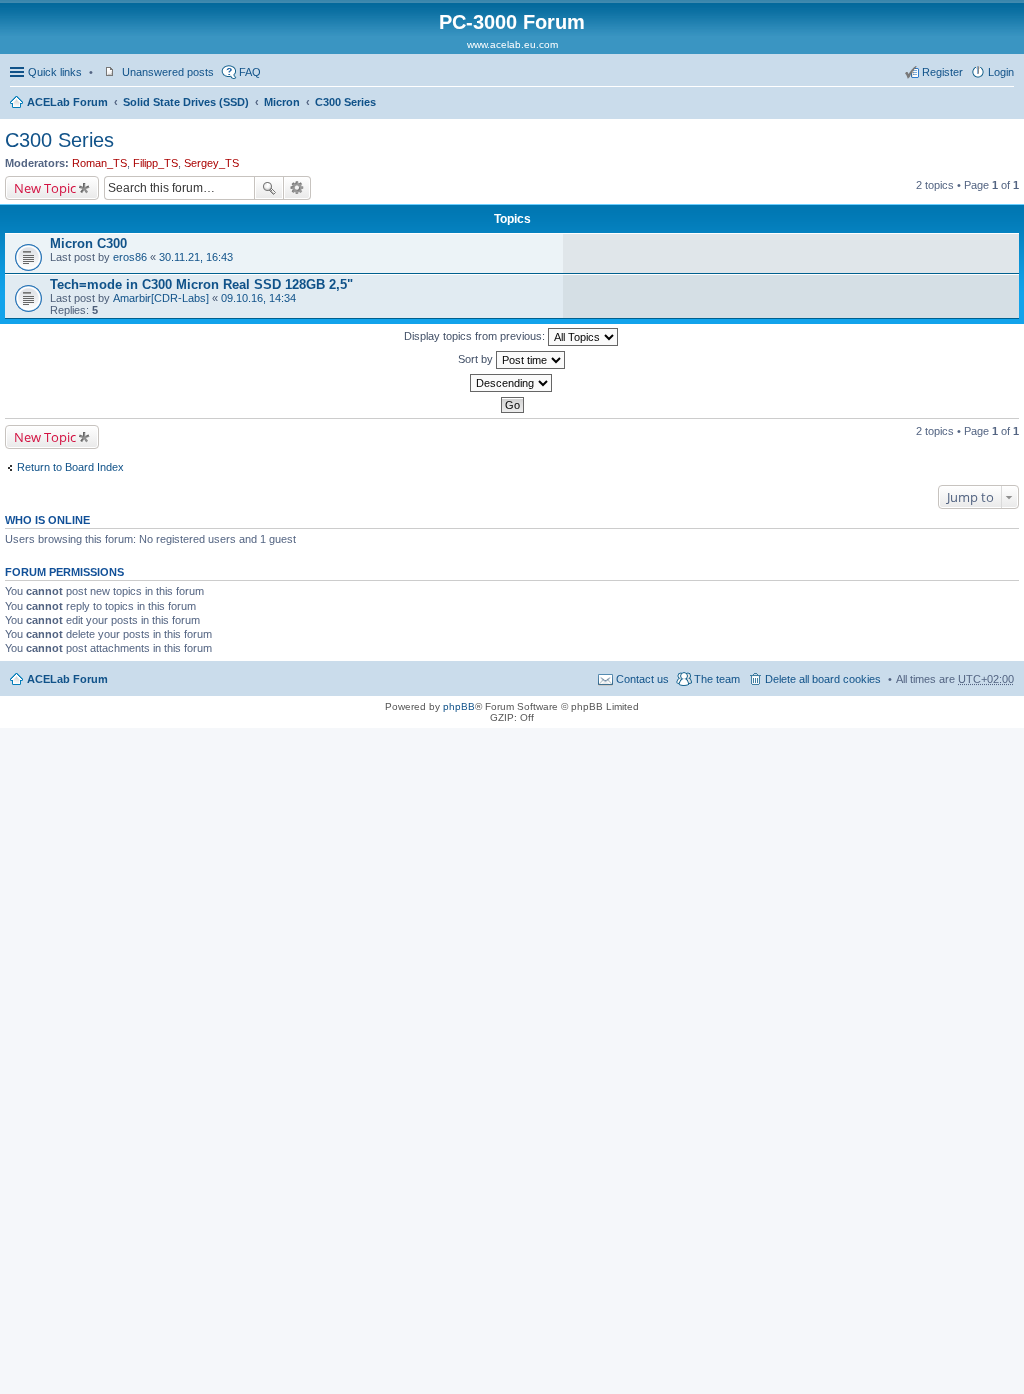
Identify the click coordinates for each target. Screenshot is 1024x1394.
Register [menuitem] (942, 72)
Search (269, 188)
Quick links (55, 72)
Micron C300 (88, 243)
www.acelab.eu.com (512, 44)
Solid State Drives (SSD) (186, 102)
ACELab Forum (67, 102)
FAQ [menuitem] (250, 72)
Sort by (477, 359)
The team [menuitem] (717, 679)
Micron (282, 102)
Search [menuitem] (1006, 104)
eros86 (130, 257)
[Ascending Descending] (512, 383)
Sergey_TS (211, 163)
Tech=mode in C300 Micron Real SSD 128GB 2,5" (201, 284)
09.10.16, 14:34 (258, 298)
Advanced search (297, 188)
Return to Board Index (70, 467)
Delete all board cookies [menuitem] (823, 679)
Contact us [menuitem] (642, 679)
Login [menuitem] (1001, 72)
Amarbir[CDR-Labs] (161, 298)
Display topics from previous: (476, 336)
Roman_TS (99, 163)
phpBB (459, 706)
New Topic (45, 188)
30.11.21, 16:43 (196, 257)
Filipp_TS (155, 163)
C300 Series (345, 102)
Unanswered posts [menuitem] (168, 72)
